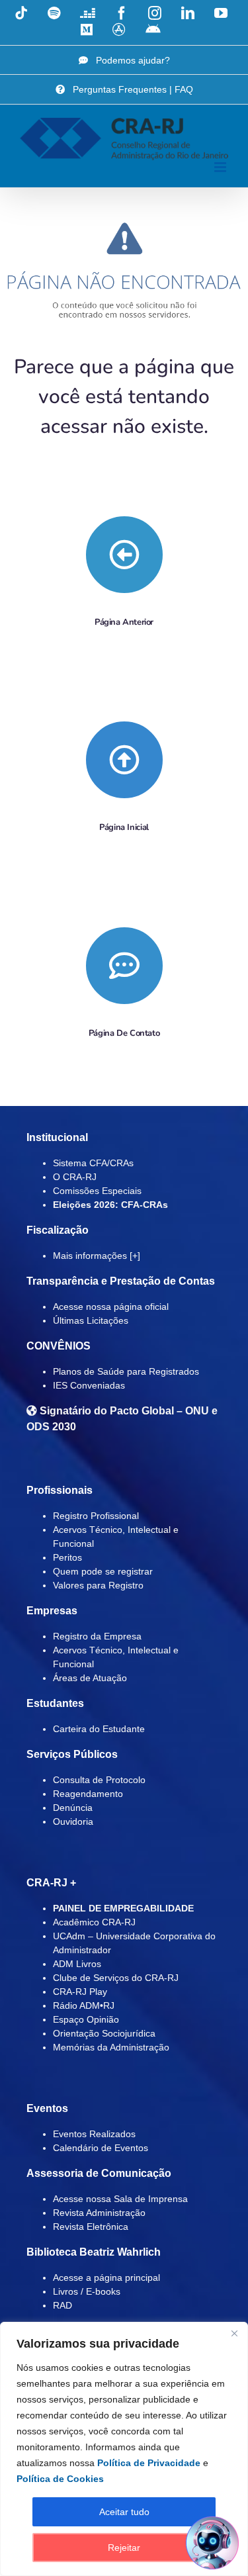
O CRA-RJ (75, 1177)
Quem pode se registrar (103, 1571)
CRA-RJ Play (80, 1992)
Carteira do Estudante (99, 1729)
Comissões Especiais (97, 1191)
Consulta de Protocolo (99, 1780)
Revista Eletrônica (91, 2227)
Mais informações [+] (97, 1256)
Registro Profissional (96, 1516)
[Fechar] (234, 2333)
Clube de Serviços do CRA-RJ (116, 1978)
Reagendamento (88, 1794)
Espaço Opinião (86, 2019)
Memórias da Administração (111, 2047)
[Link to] (124, 555)
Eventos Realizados (94, 2134)
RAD (62, 2305)
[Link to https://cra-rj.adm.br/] (124, 760)
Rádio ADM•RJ (84, 2005)
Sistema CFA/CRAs (93, 1163)
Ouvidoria (73, 1821)
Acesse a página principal (106, 2277)
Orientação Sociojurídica (104, 2033)
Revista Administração (99, 2213)
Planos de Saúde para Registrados (126, 1371)
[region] (124, 2449)
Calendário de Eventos (101, 2148)
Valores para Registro (98, 1585)
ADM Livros (77, 1964)
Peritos (67, 1557)
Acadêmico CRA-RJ (94, 1922)
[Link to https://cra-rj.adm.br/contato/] (124, 966)
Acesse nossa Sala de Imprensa (120, 2199)
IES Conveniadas (89, 1385)
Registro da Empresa (97, 1636)
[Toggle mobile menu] (221, 167)
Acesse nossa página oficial (111, 1307)
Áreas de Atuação (90, 1678)
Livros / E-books (87, 2291)
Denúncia (73, 1808)
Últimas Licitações (91, 1320)
